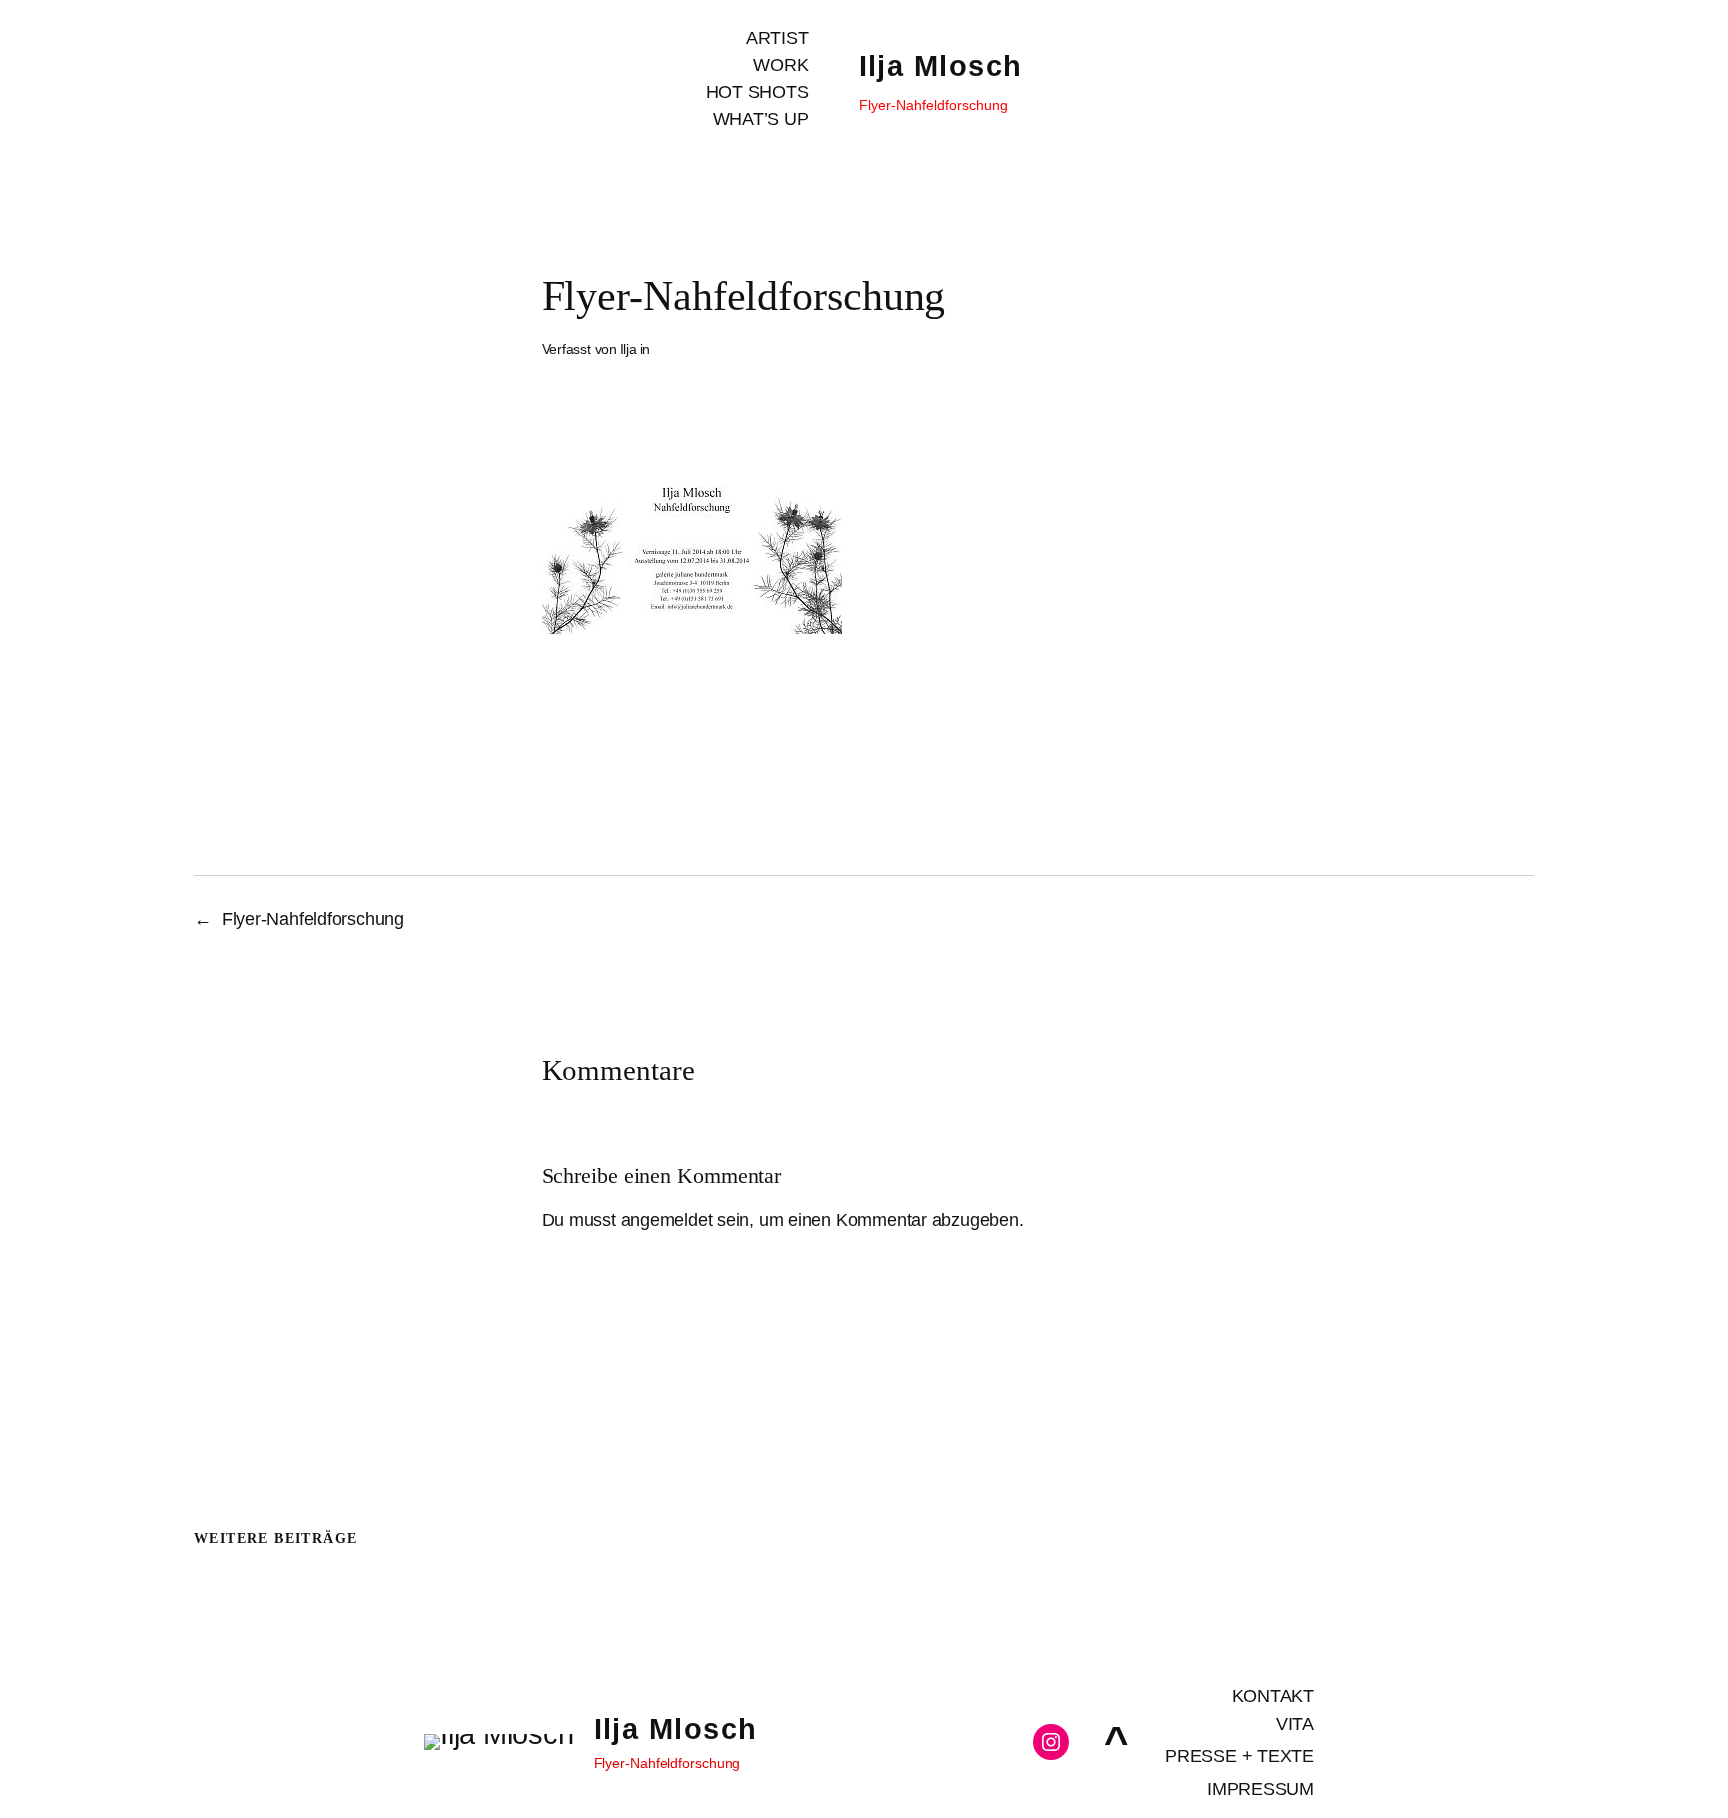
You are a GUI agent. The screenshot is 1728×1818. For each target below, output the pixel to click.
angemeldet (667, 1220)
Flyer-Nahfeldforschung (313, 919)
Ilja (628, 349)
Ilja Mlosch (941, 66)
